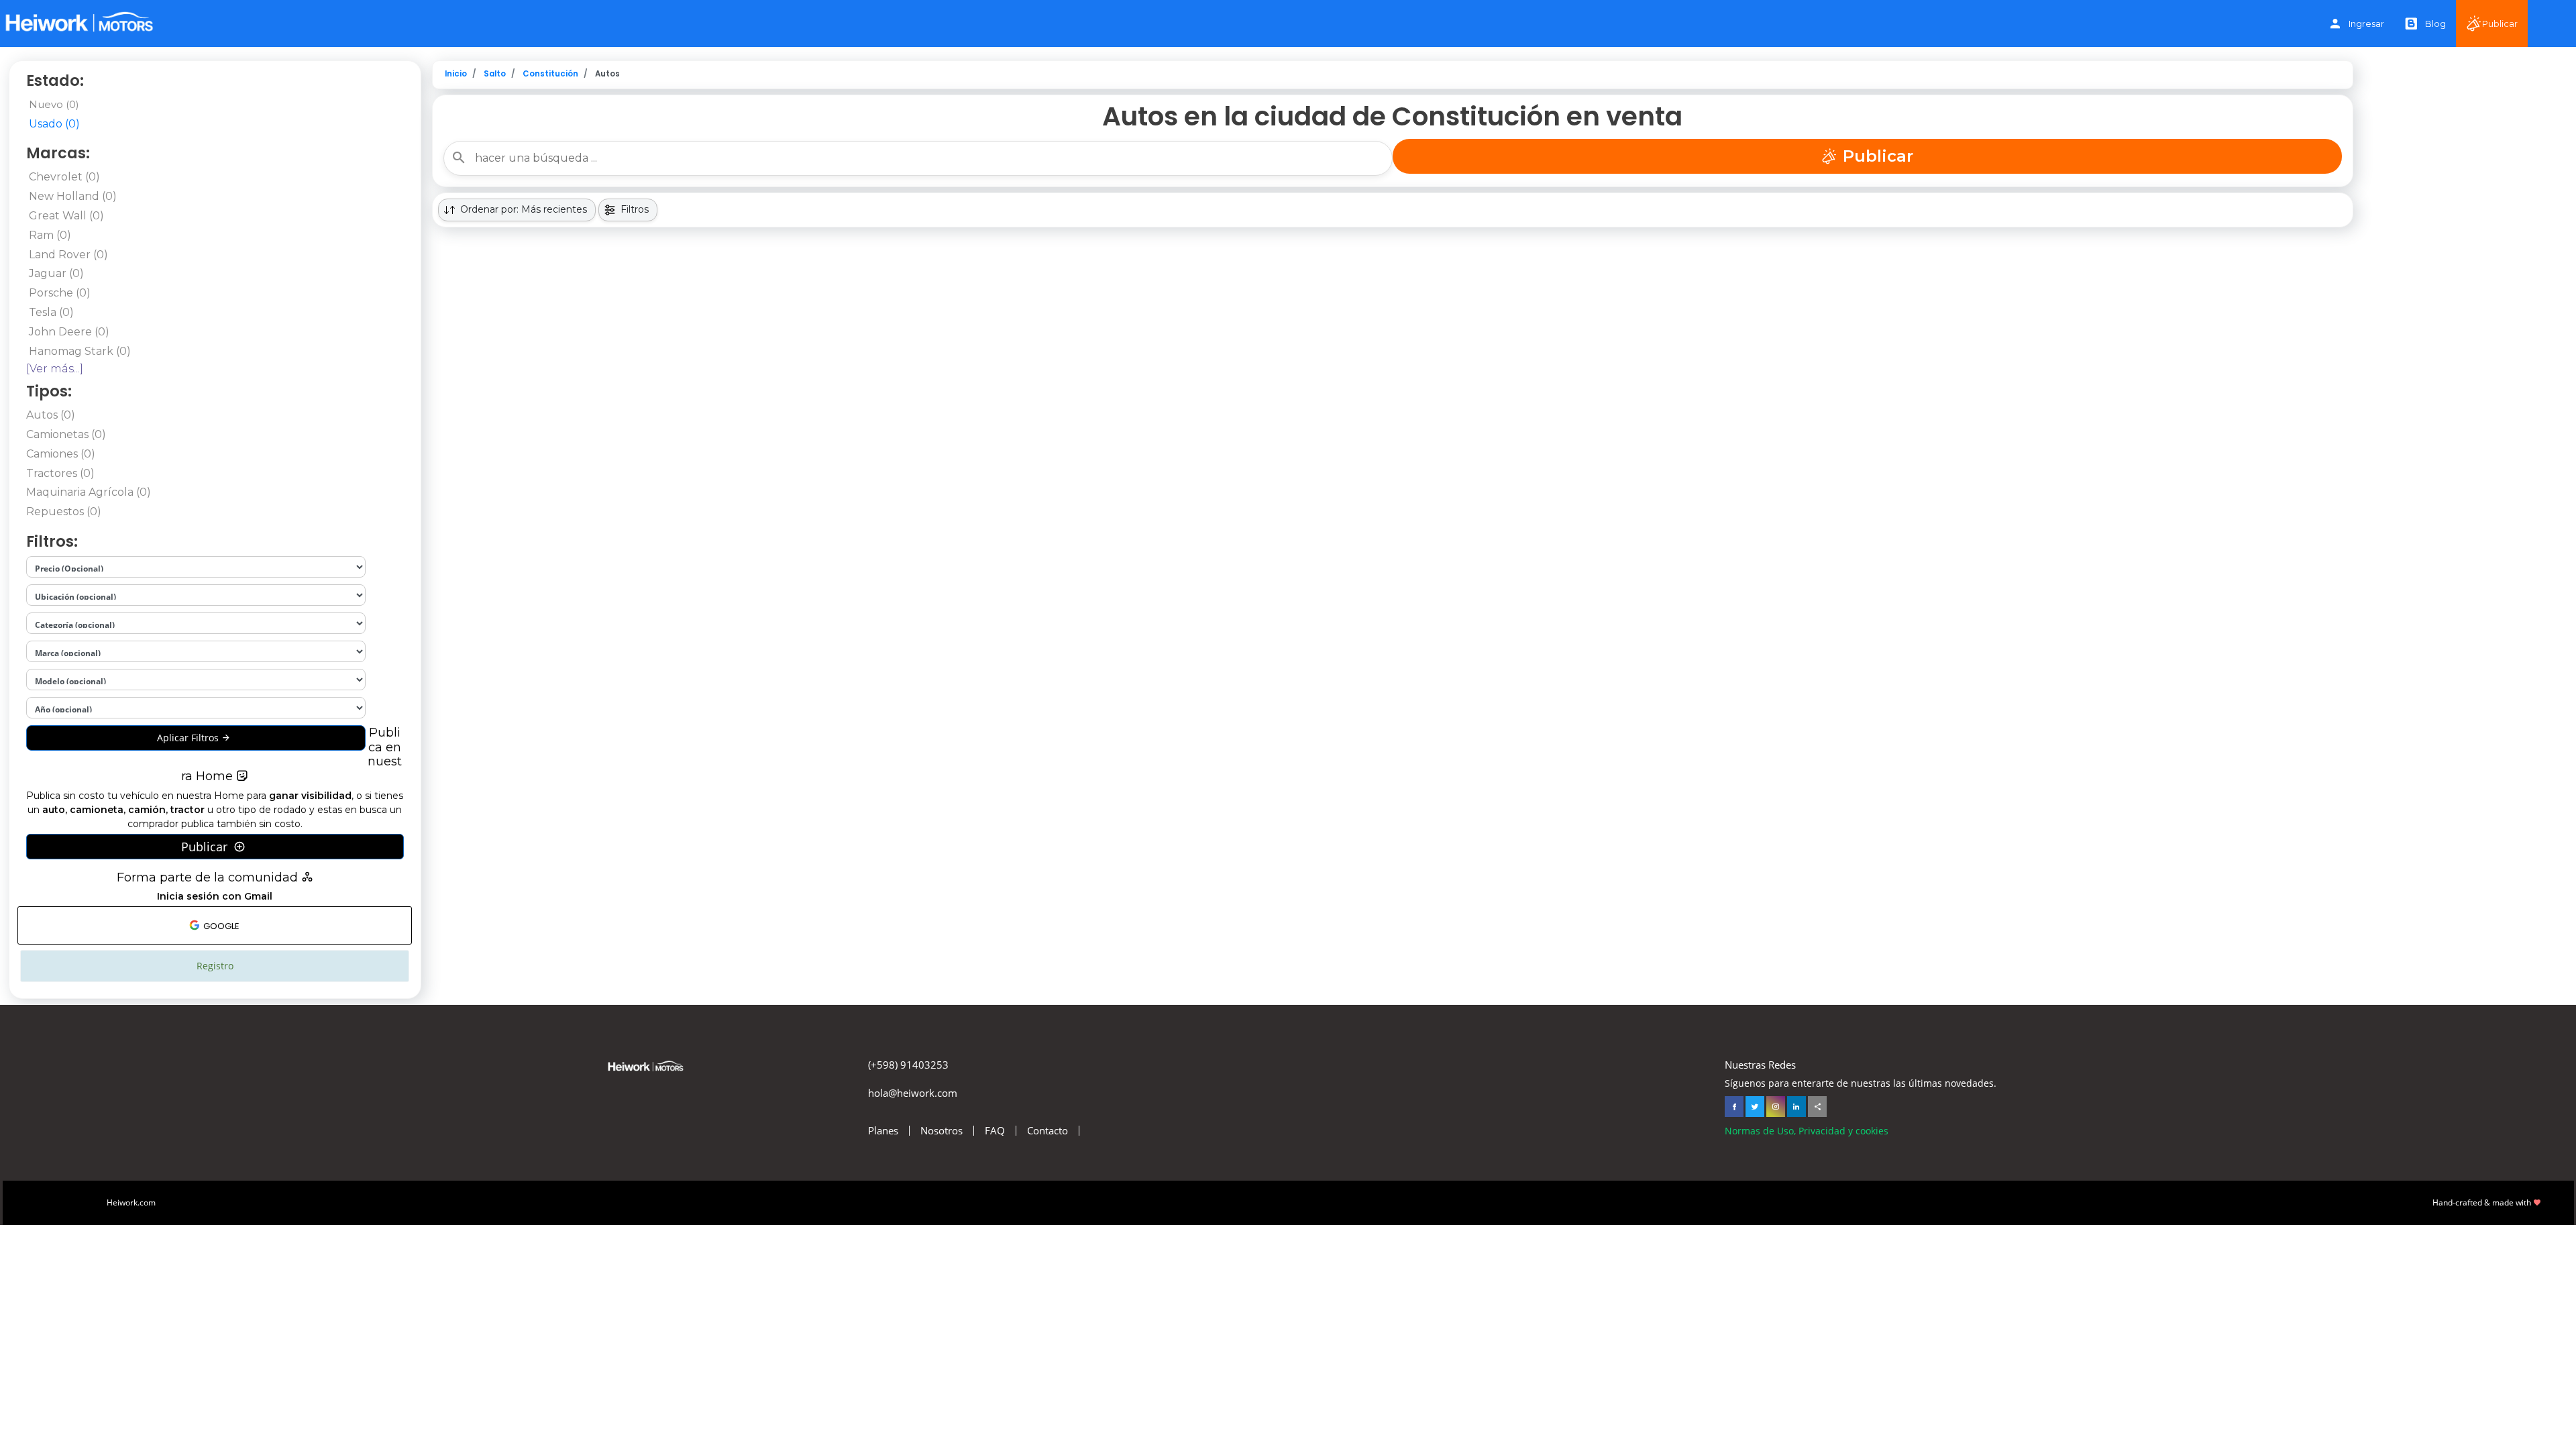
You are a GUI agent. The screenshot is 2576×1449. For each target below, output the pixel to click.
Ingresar (2366, 23)
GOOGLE (220, 926)
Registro (215, 966)
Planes (883, 1131)
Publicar (2500, 23)
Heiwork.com (131, 1202)
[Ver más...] (55, 369)
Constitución (550, 74)
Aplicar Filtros (189, 738)
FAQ (995, 1131)
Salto (495, 74)
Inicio (456, 74)
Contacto (1048, 1131)
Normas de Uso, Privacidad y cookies (1807, 1131)
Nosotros (942, 1131)
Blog (2435, 23)
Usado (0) (54, 124)
